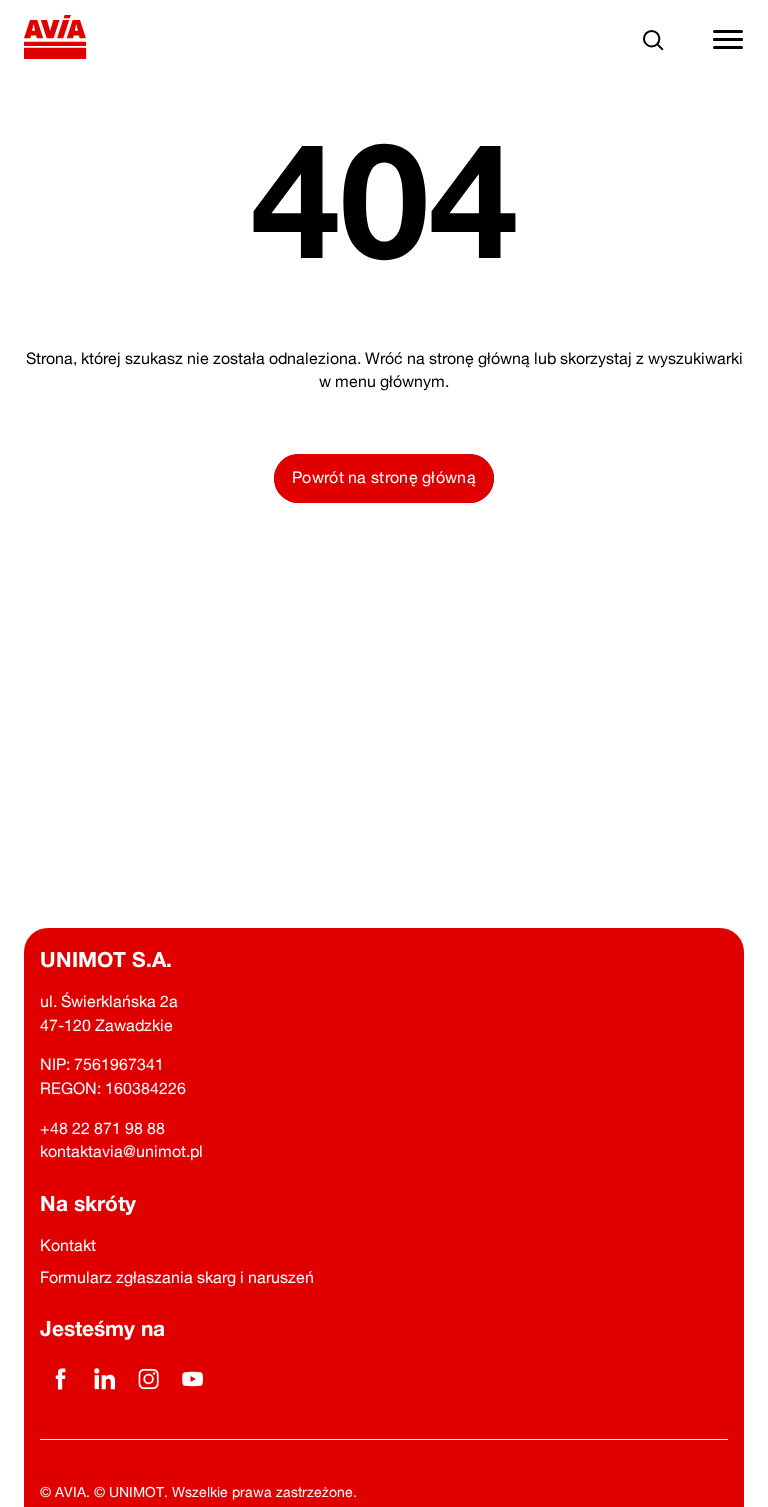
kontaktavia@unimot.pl (121, 1151)
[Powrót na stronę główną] (55, 40)
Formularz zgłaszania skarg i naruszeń (177, 1277)
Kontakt (68, 1245)
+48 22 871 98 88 (102, 1128)
